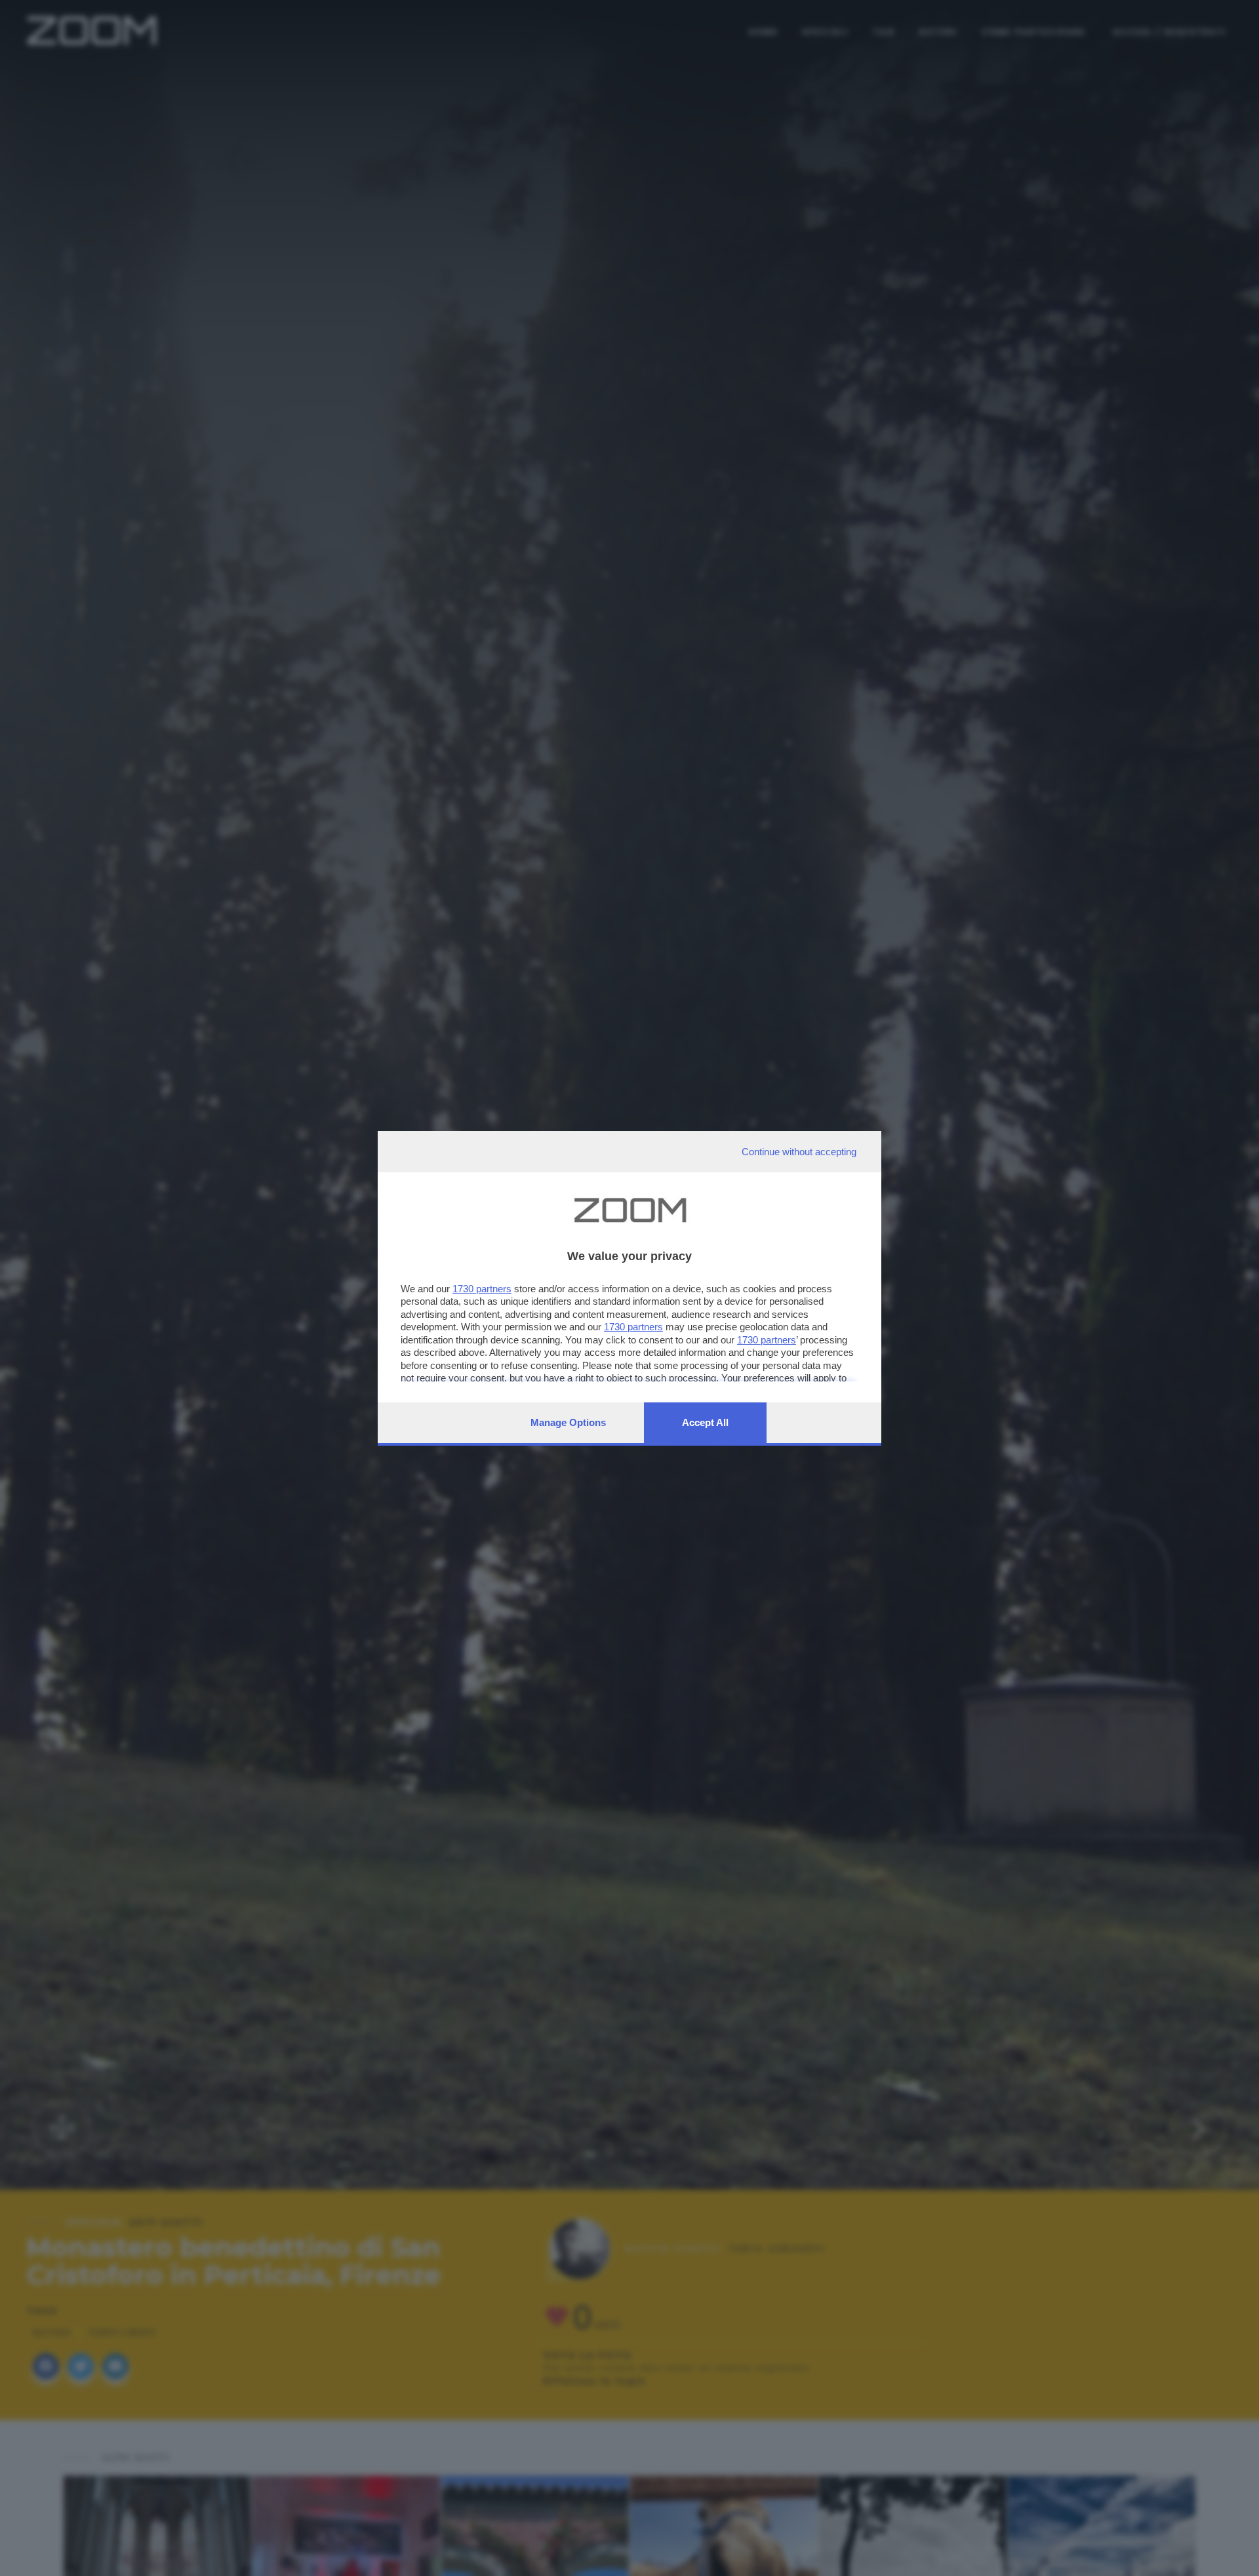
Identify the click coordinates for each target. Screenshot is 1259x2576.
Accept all (705, 1422)
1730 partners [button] (482, 1289)
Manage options (568, 1422)
